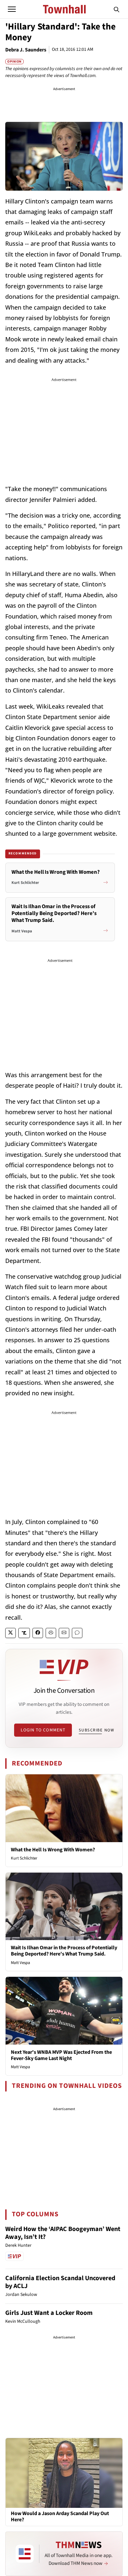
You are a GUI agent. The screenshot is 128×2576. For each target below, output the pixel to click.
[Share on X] (11, 1633)
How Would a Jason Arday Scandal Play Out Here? (60, 2517)
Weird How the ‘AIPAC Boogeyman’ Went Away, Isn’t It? (63, 2233)
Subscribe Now (96, 1730)
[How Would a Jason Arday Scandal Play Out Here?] (64, 2472)
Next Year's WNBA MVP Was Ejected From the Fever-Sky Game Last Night (61, 2055)
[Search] (117, 9)
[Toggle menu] (12, 9)
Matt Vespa (21, 1963)
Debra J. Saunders (26, 50)
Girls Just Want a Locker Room (49, 2313)
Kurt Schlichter (24, 1858)
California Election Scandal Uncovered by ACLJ (60, 2282)
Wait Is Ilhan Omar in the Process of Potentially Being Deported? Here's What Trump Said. (64, 1951)
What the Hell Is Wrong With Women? (53, 1850)
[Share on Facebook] (38, 1633)
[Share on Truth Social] (24, 1633)
